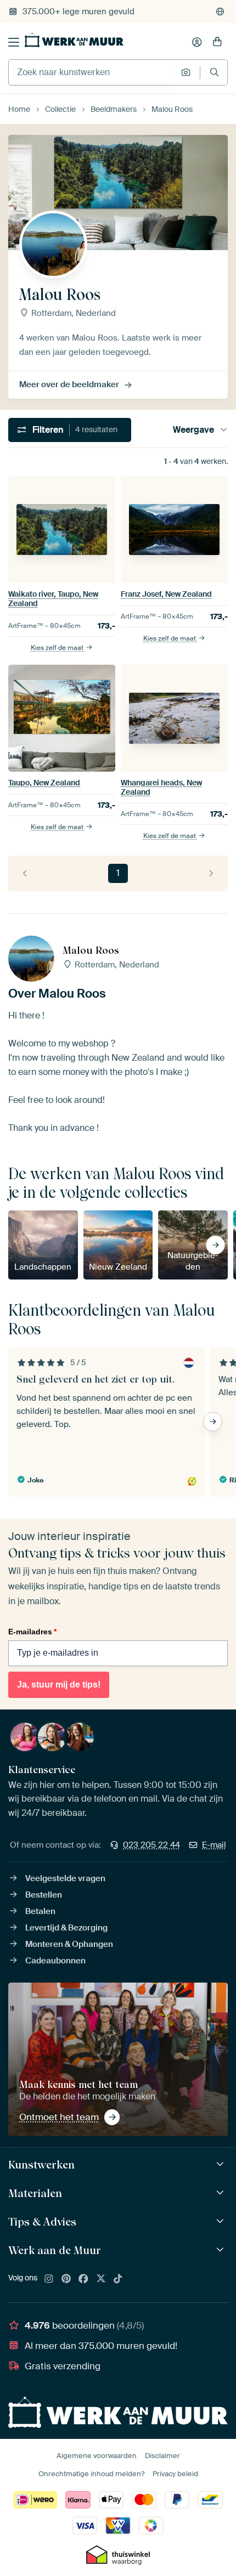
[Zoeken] (214, 72)
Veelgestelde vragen (65, 1878)
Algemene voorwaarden (97, 2456)
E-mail (214, 1845)
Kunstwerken (41, 2165)
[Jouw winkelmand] (217, 42)
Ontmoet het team (59, 2117)
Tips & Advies (42, 2222)
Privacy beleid (175, 2474)
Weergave (193, 430)
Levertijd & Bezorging (66, 1928)
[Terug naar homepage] (74, 40)
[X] (101, 2279)
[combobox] (92, 72)
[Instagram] (49, 2279)
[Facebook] (83, 2279)
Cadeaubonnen (55, 1961)
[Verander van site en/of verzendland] (220, 12)
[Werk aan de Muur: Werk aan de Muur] (221, 2250)
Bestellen (44, 1895)
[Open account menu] (197, 42)
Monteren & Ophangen (69, 1944)
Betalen (40, 1911)
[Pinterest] (66, 2279)
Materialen (35, 2193)
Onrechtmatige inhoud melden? (91, 2474)
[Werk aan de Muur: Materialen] (221, 2193)
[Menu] (14, 42)
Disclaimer (162, 2456)
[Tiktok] (118, 2279)
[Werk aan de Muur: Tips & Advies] (221, 2221)
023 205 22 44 (151, 1845)
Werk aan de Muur (55, 2250)
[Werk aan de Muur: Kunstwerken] (221, 2164)
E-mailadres (32, 1632)
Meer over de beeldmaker (69, 384)
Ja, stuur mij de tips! (59, 1685)
